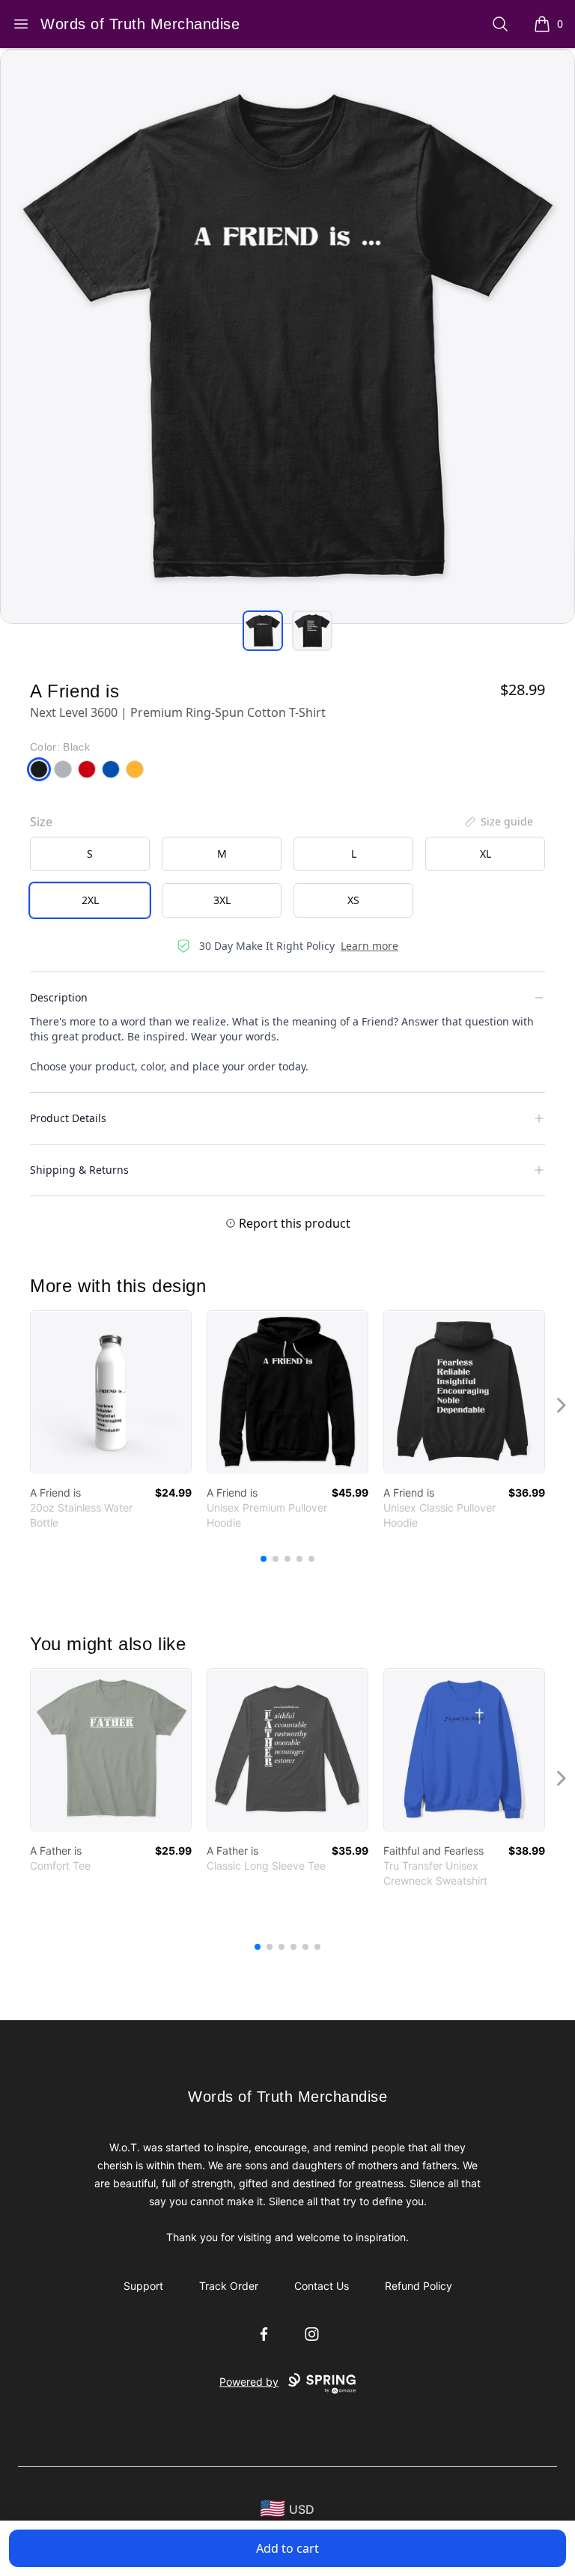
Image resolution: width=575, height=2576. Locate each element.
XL (486, 854)
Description (59, 997)
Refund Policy (419, 2286)
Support (143, 2286)
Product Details (68, 1118)
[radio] (90, 854)
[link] (111, 1392)
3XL (222, 900)
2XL (90, 900)
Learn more (369, 946)
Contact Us (322, 2286)
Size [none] (41, 822)
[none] (498, 822)
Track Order (229, 2286)
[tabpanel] (287, 336)
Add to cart (287, 2548)
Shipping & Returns (79, 1170)
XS (353, 900)
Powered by (249, 2382)
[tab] (263, 631)
